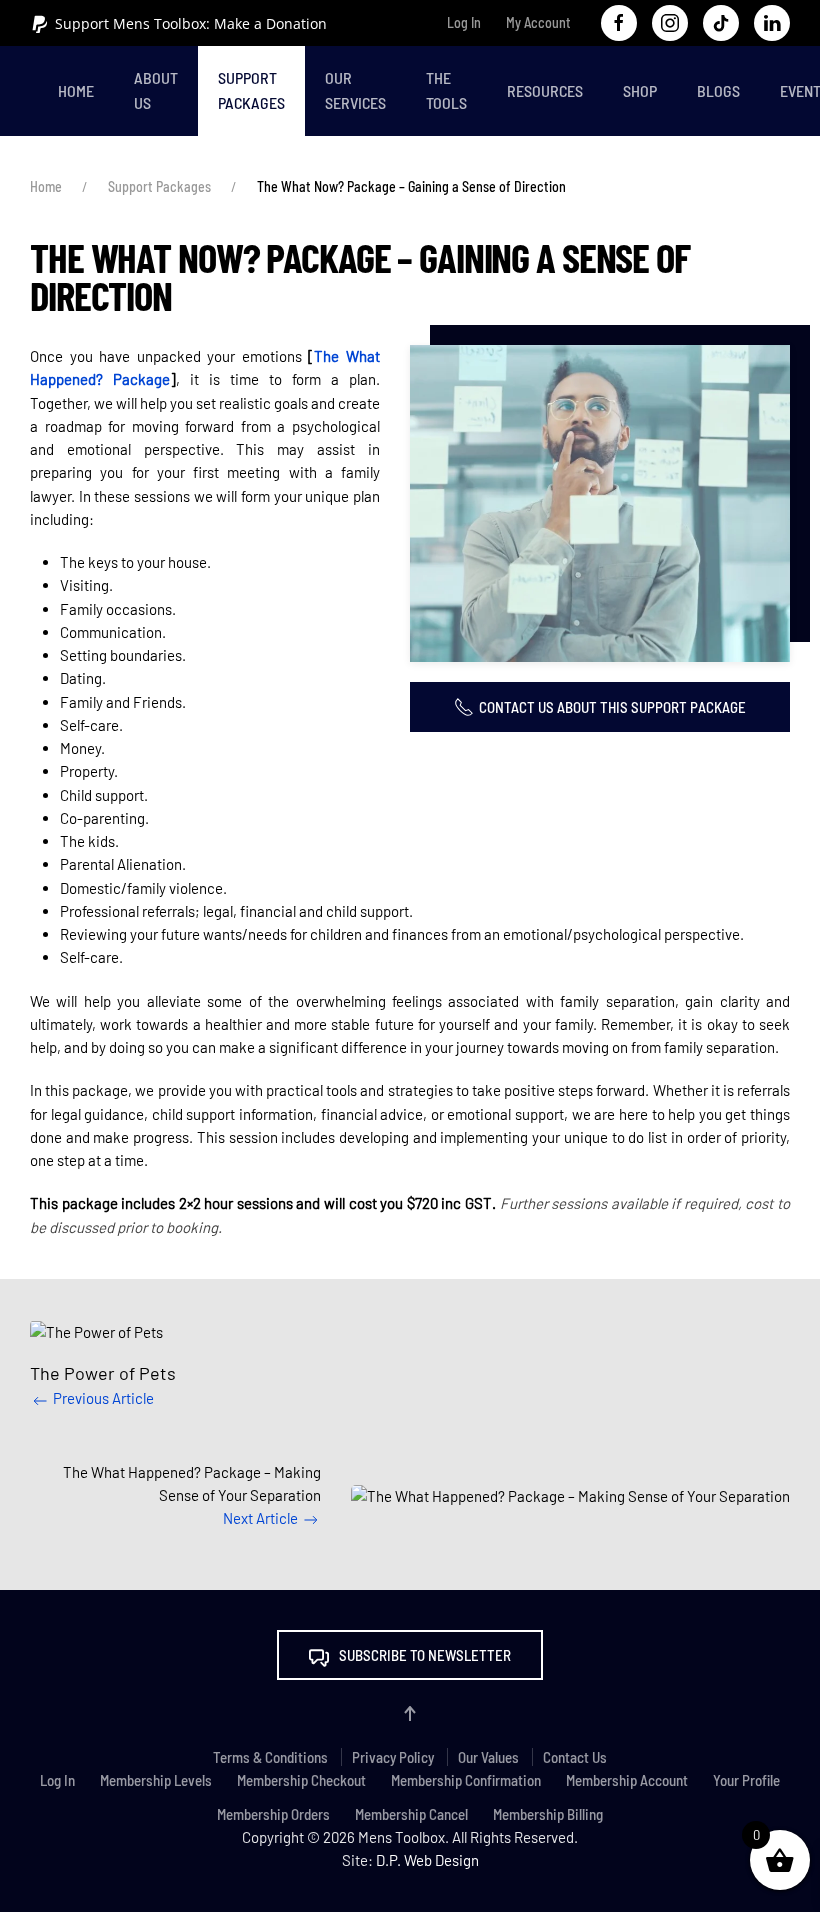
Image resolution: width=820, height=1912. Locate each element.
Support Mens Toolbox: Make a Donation (191, 23)
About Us (156, 90)
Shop (640, 90)
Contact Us (575, 1757)
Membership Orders (273, 1814)
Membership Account (627, 1780)
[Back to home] (34, 91)
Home (76, 90)
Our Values (488, 1757)
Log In (464, 22)
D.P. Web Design (427, 1860)
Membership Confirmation (466, 1780)
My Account (538, 22)
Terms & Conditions (270, 1757)
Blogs (718, 90)
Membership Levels (156, 1780)
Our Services (355, 90)
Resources (545, 90)
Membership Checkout (301, 1780)
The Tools (446, 90)
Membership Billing (548, 1814)
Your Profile (746, 1780)
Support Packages (251, 90)
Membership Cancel (411, 1814)
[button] (600, 503)
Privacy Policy (393, 1757)
